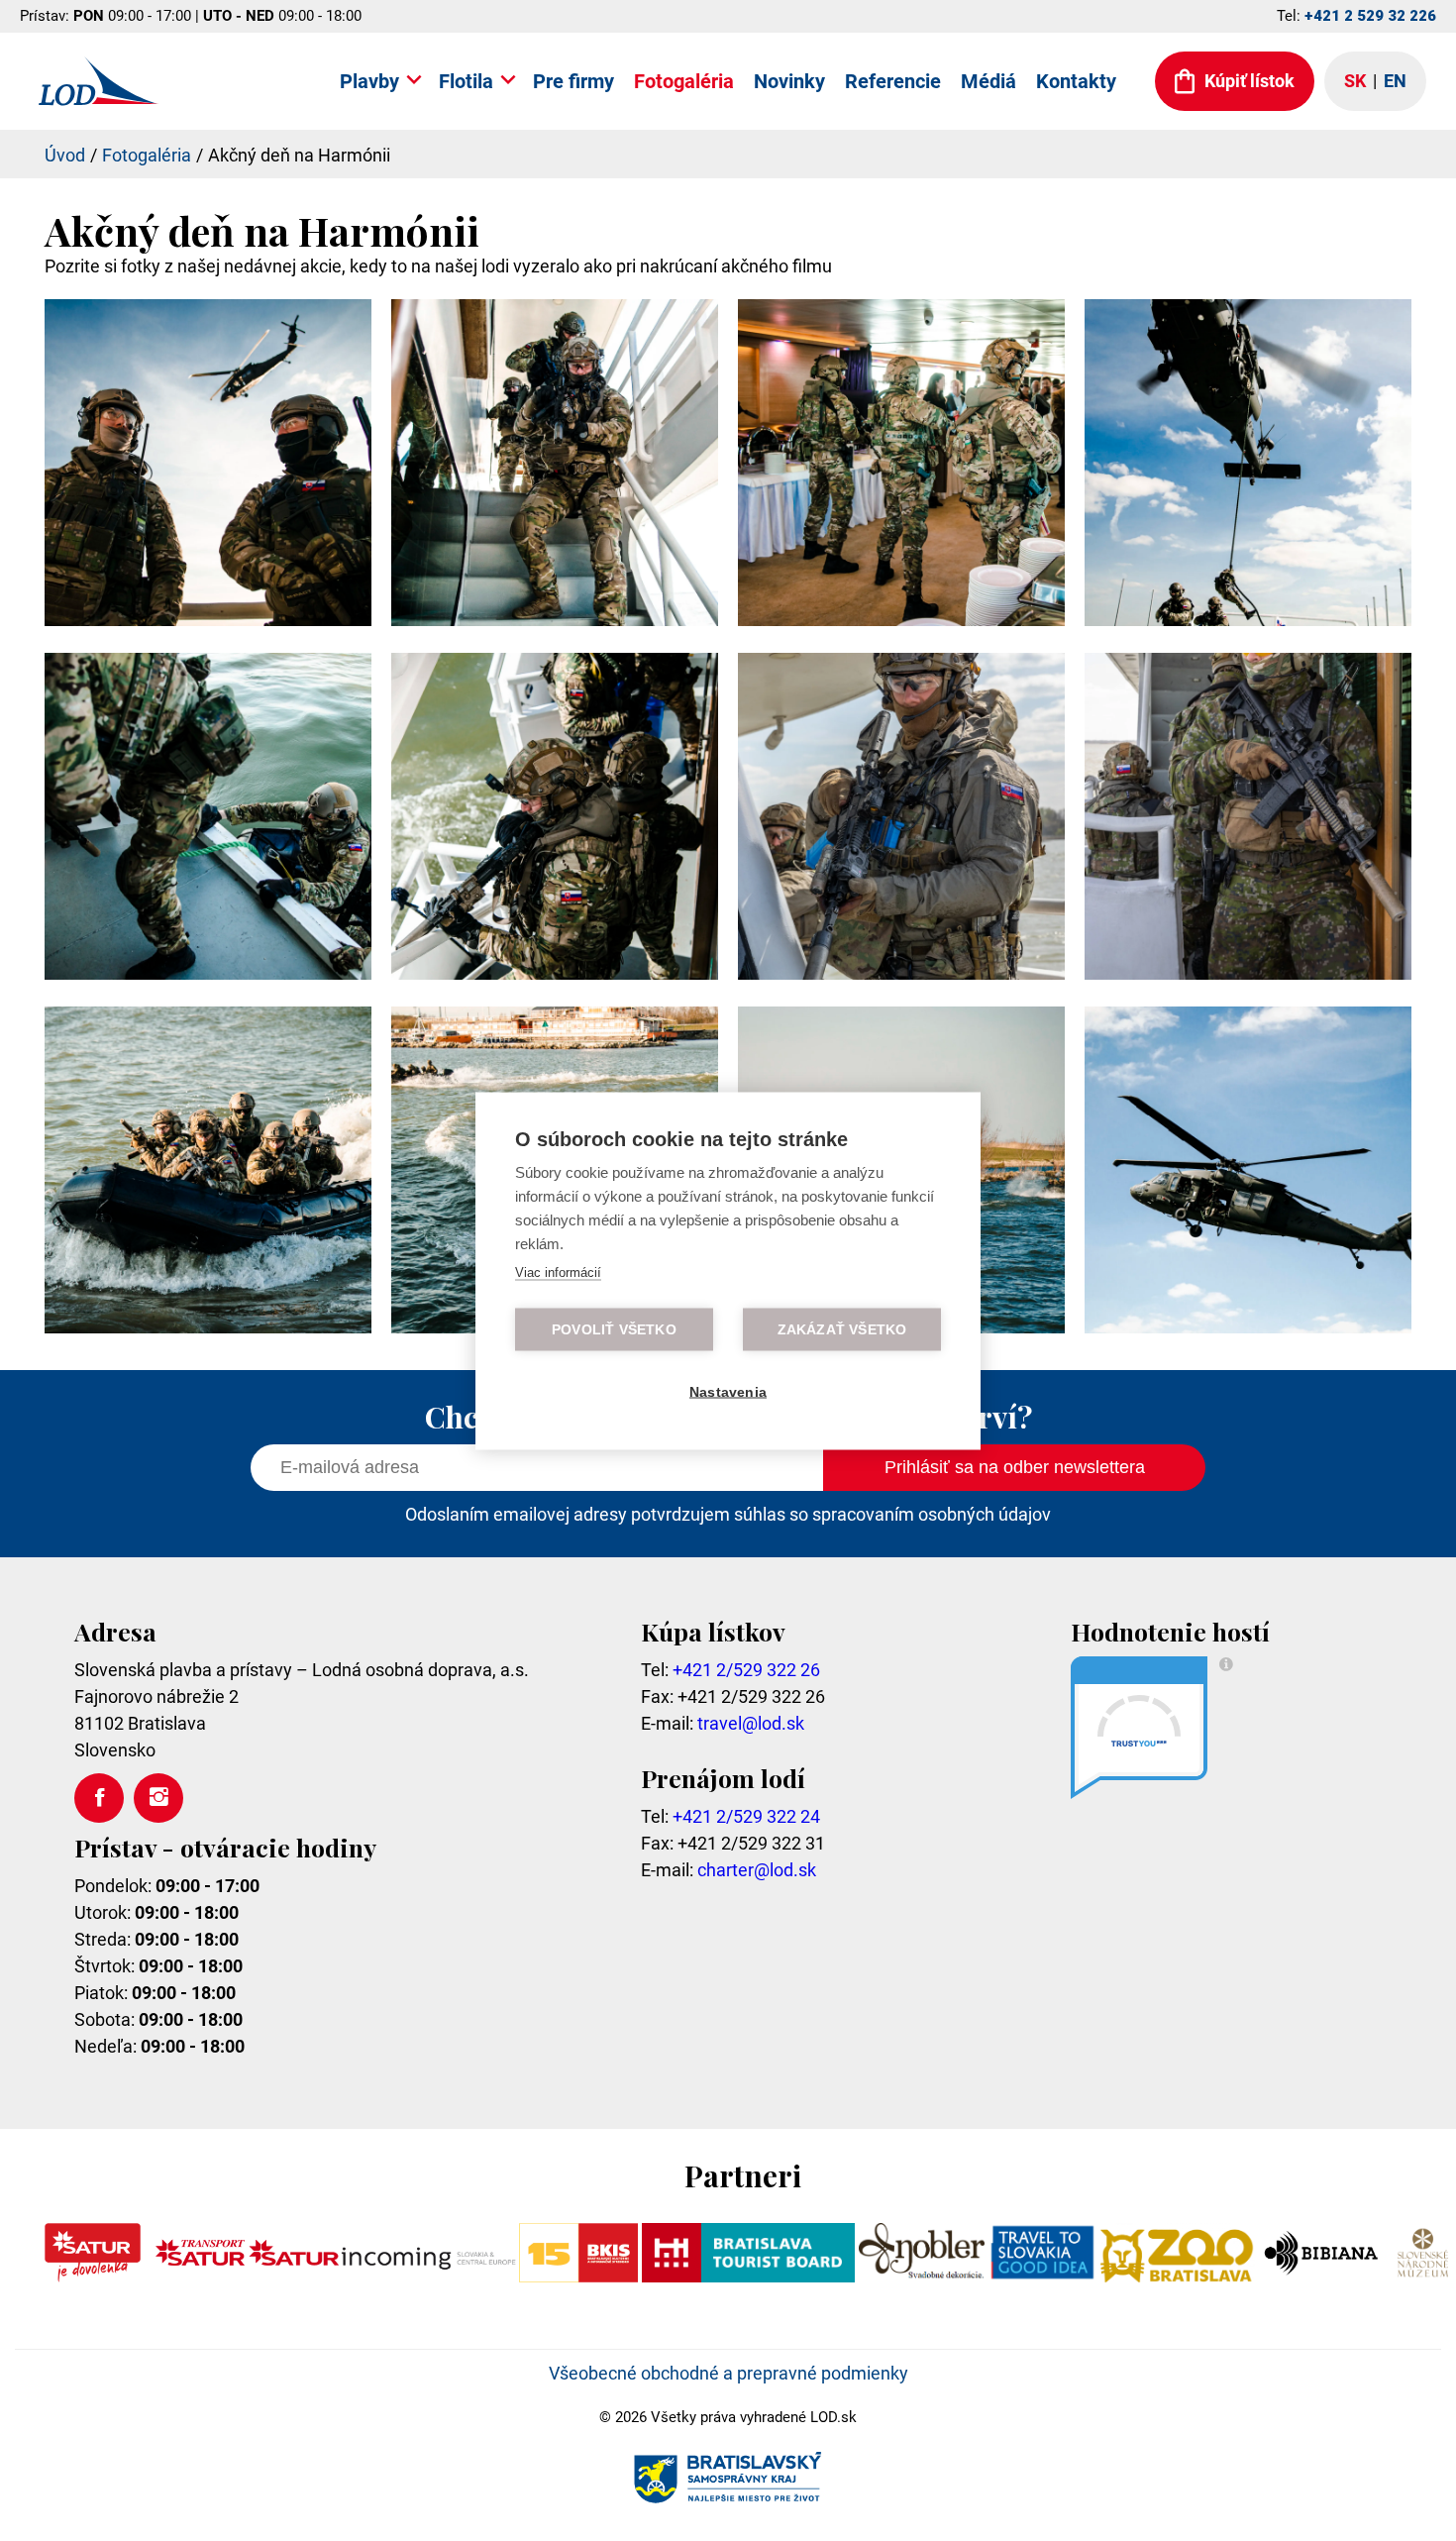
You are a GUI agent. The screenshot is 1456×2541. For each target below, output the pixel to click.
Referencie (893, 81)
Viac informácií (558, 1271)
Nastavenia (728, 1391)
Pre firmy (573, 81)
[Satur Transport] (200, 2276)
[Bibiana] (1324, 2276)
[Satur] (93, 2276)
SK (1355, 81)
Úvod (65, 155)
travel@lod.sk (751, 1723)
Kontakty (1076, 81)
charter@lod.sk (757, 1870)
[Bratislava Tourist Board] (749, 2276)
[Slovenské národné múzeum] (1422, 2276)
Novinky (789, 81)
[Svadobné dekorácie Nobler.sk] (922, 2276)
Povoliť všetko (614, 1329)
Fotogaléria (684, 81)
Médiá (988, 81)
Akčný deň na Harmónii (299, 155)
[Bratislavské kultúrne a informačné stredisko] (578, 2276)
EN (1395, 81)
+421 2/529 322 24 (746, 1816)
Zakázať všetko (842, 1329)
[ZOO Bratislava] (1178, 2276)
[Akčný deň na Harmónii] (208, 620)
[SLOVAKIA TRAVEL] (1042, 2276)
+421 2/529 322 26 (746, 1670)
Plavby (369, 81)
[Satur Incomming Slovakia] (382, 2276)
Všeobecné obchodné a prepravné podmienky (728, 2373)
